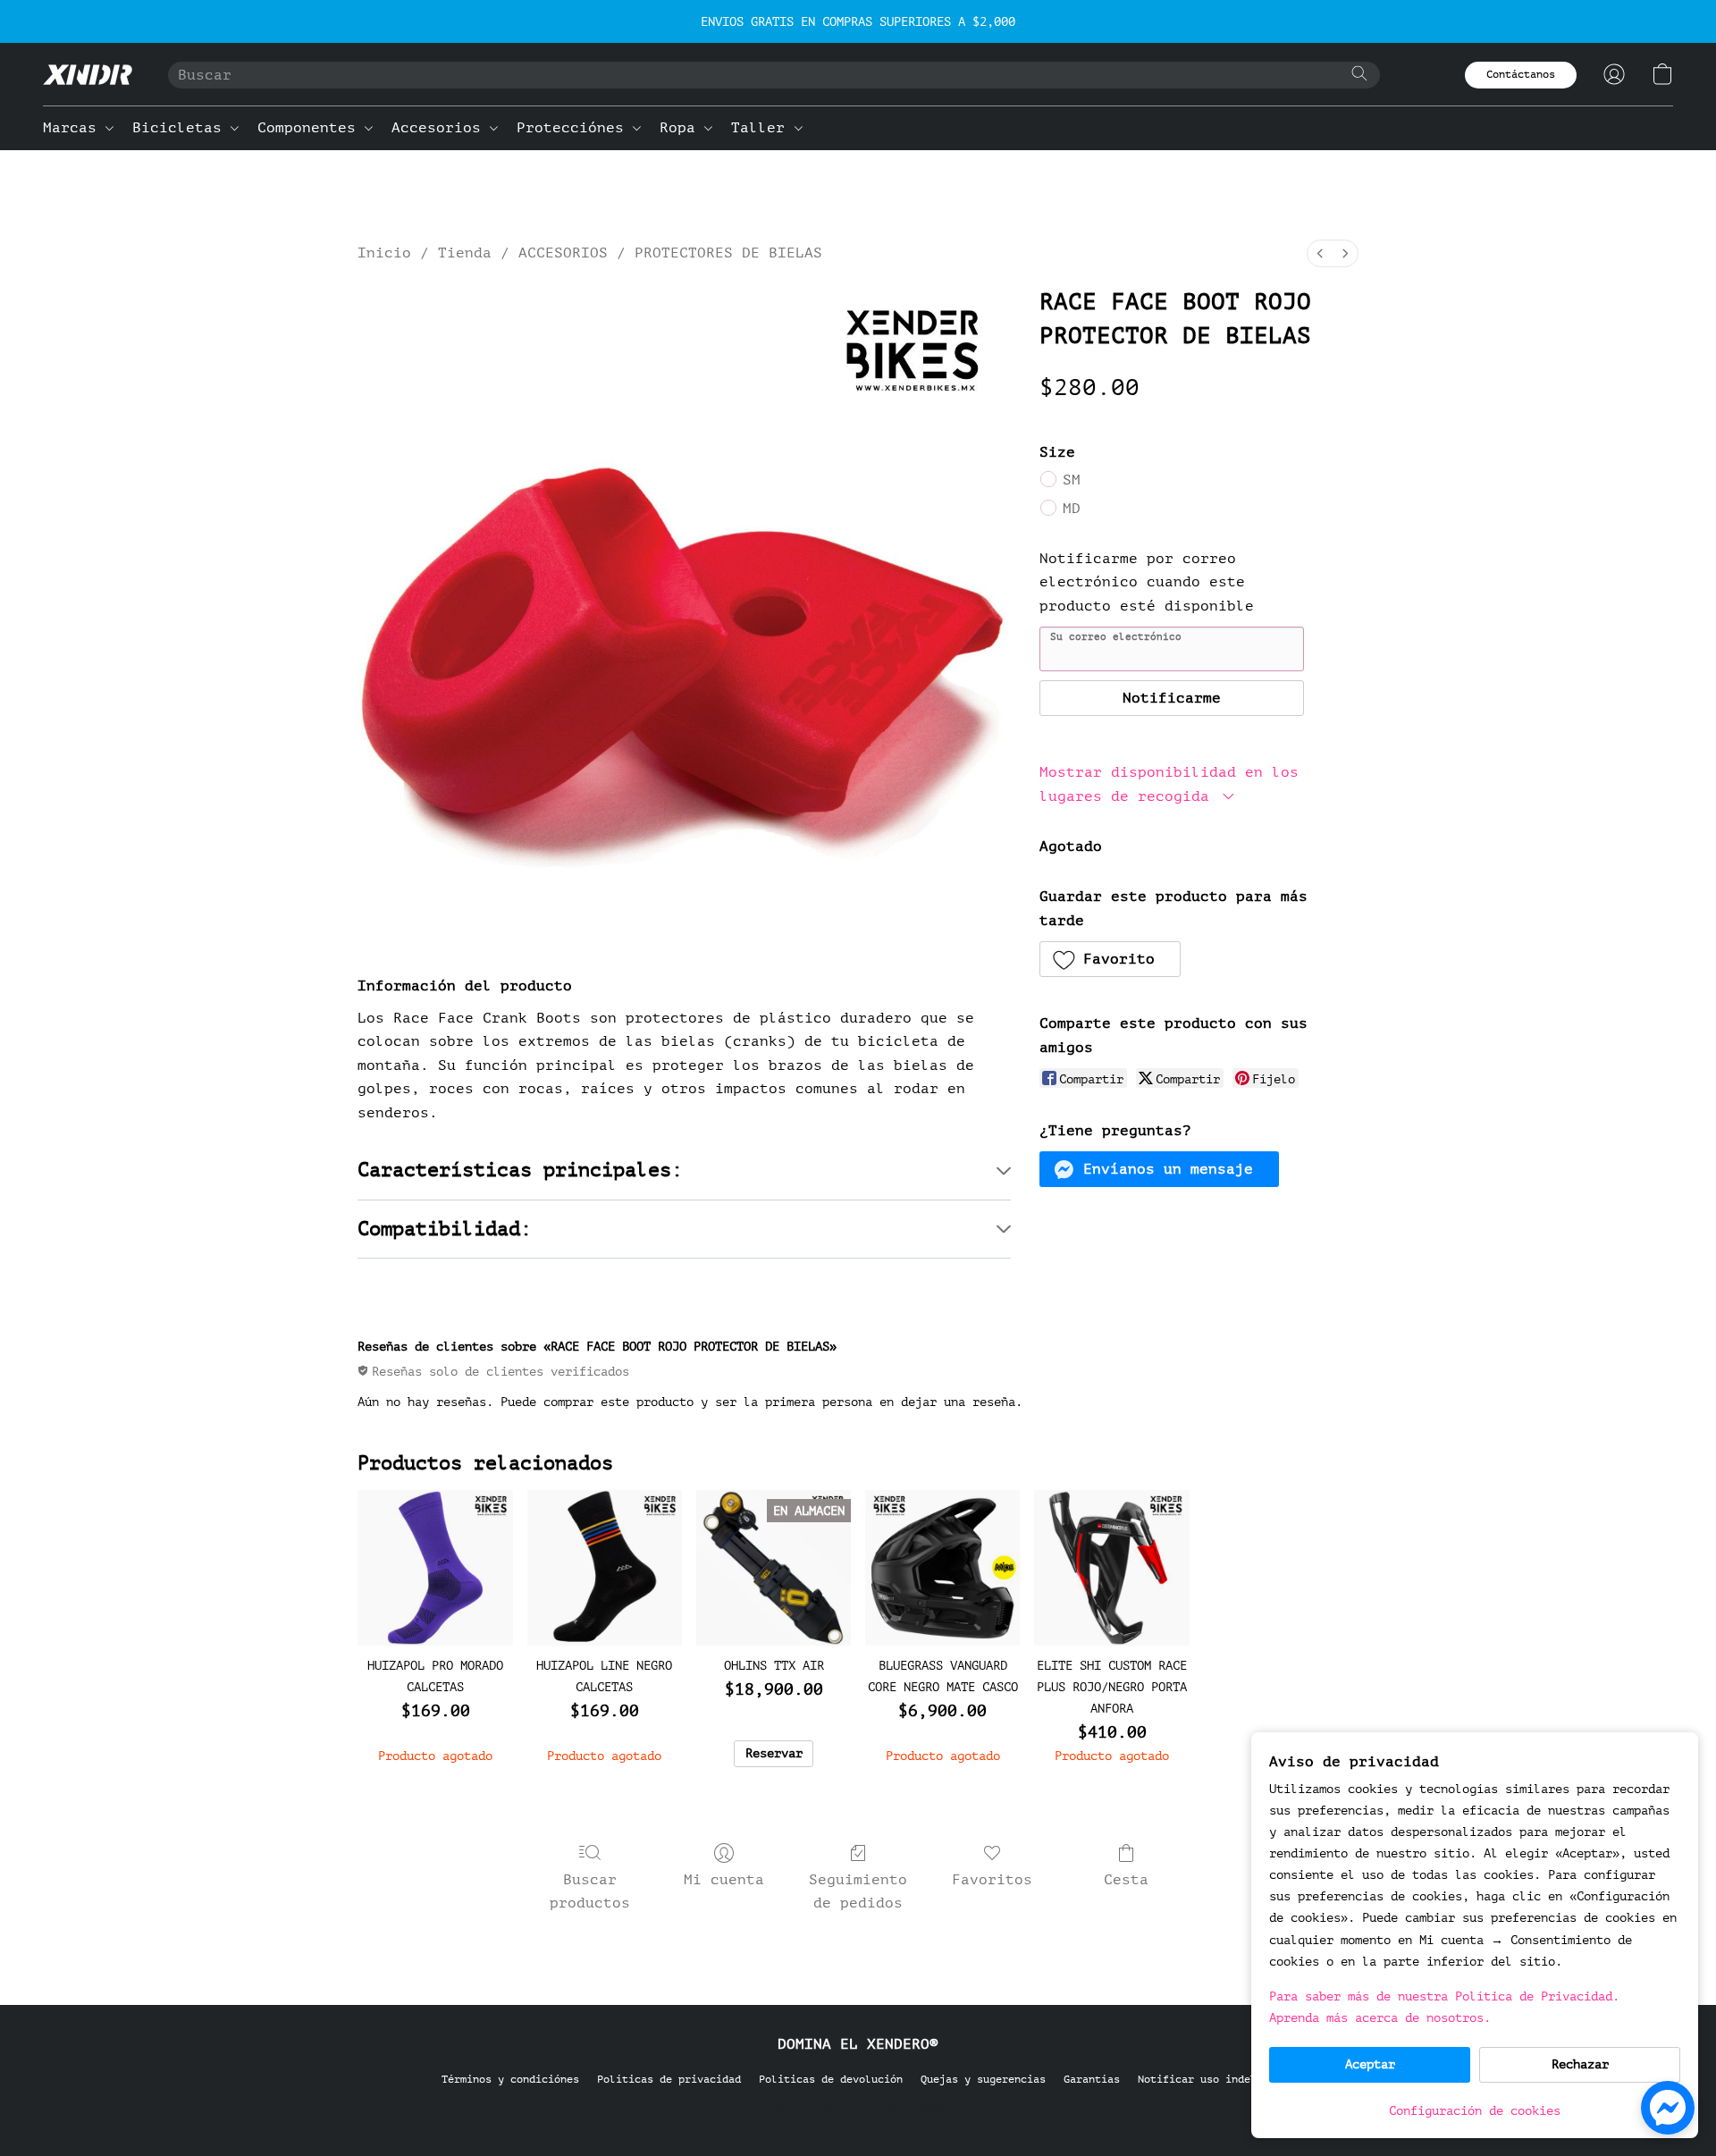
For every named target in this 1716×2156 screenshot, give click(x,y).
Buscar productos (590, 1891)
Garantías (1092, 2079)
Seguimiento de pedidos (858, 1891)
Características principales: (520, 1170)
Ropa (682, 128)
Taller (762, 128)
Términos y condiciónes (510, 2079)
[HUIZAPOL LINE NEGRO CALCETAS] (605, 1567)
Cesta (1126, 1880)
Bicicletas (181, 128)
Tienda (465, 253)
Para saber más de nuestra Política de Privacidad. (1444, 1996)
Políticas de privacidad (669, 2079)
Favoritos (992, 1880)
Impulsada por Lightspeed (858, 2108)
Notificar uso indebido (1207, 2079)
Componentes (311, 128)
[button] (88, 74)
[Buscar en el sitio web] (1359, 73)
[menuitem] (1320, 253)
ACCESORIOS (563, 253)
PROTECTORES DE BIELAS (728, 253)
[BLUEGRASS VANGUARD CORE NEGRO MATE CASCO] (942, 1567)
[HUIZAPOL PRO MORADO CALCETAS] (435, 1567)
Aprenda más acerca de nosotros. (1380, 2018)
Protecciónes (575, 128)
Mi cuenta (724, 1880)
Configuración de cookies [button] (1475, 2111)
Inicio (384, 253)
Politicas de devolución (831, 2079)
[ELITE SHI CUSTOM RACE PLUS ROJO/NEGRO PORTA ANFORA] (1111, 1567)
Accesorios (441, 128)
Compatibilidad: (445, 1229)
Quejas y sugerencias (983, 2079)
